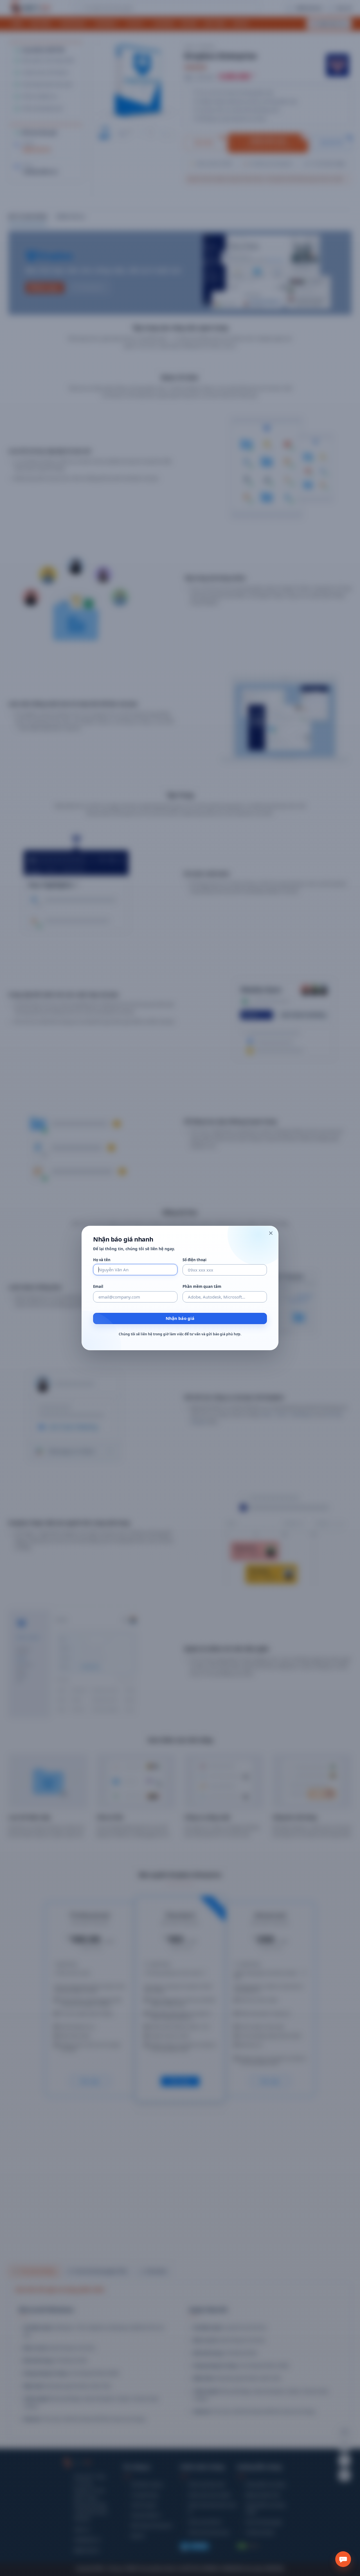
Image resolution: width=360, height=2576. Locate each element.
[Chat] (343, 2559)
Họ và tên (102, 1260)
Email (98, 1287)
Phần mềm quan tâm (202, 1287)
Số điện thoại (194, 1260)
